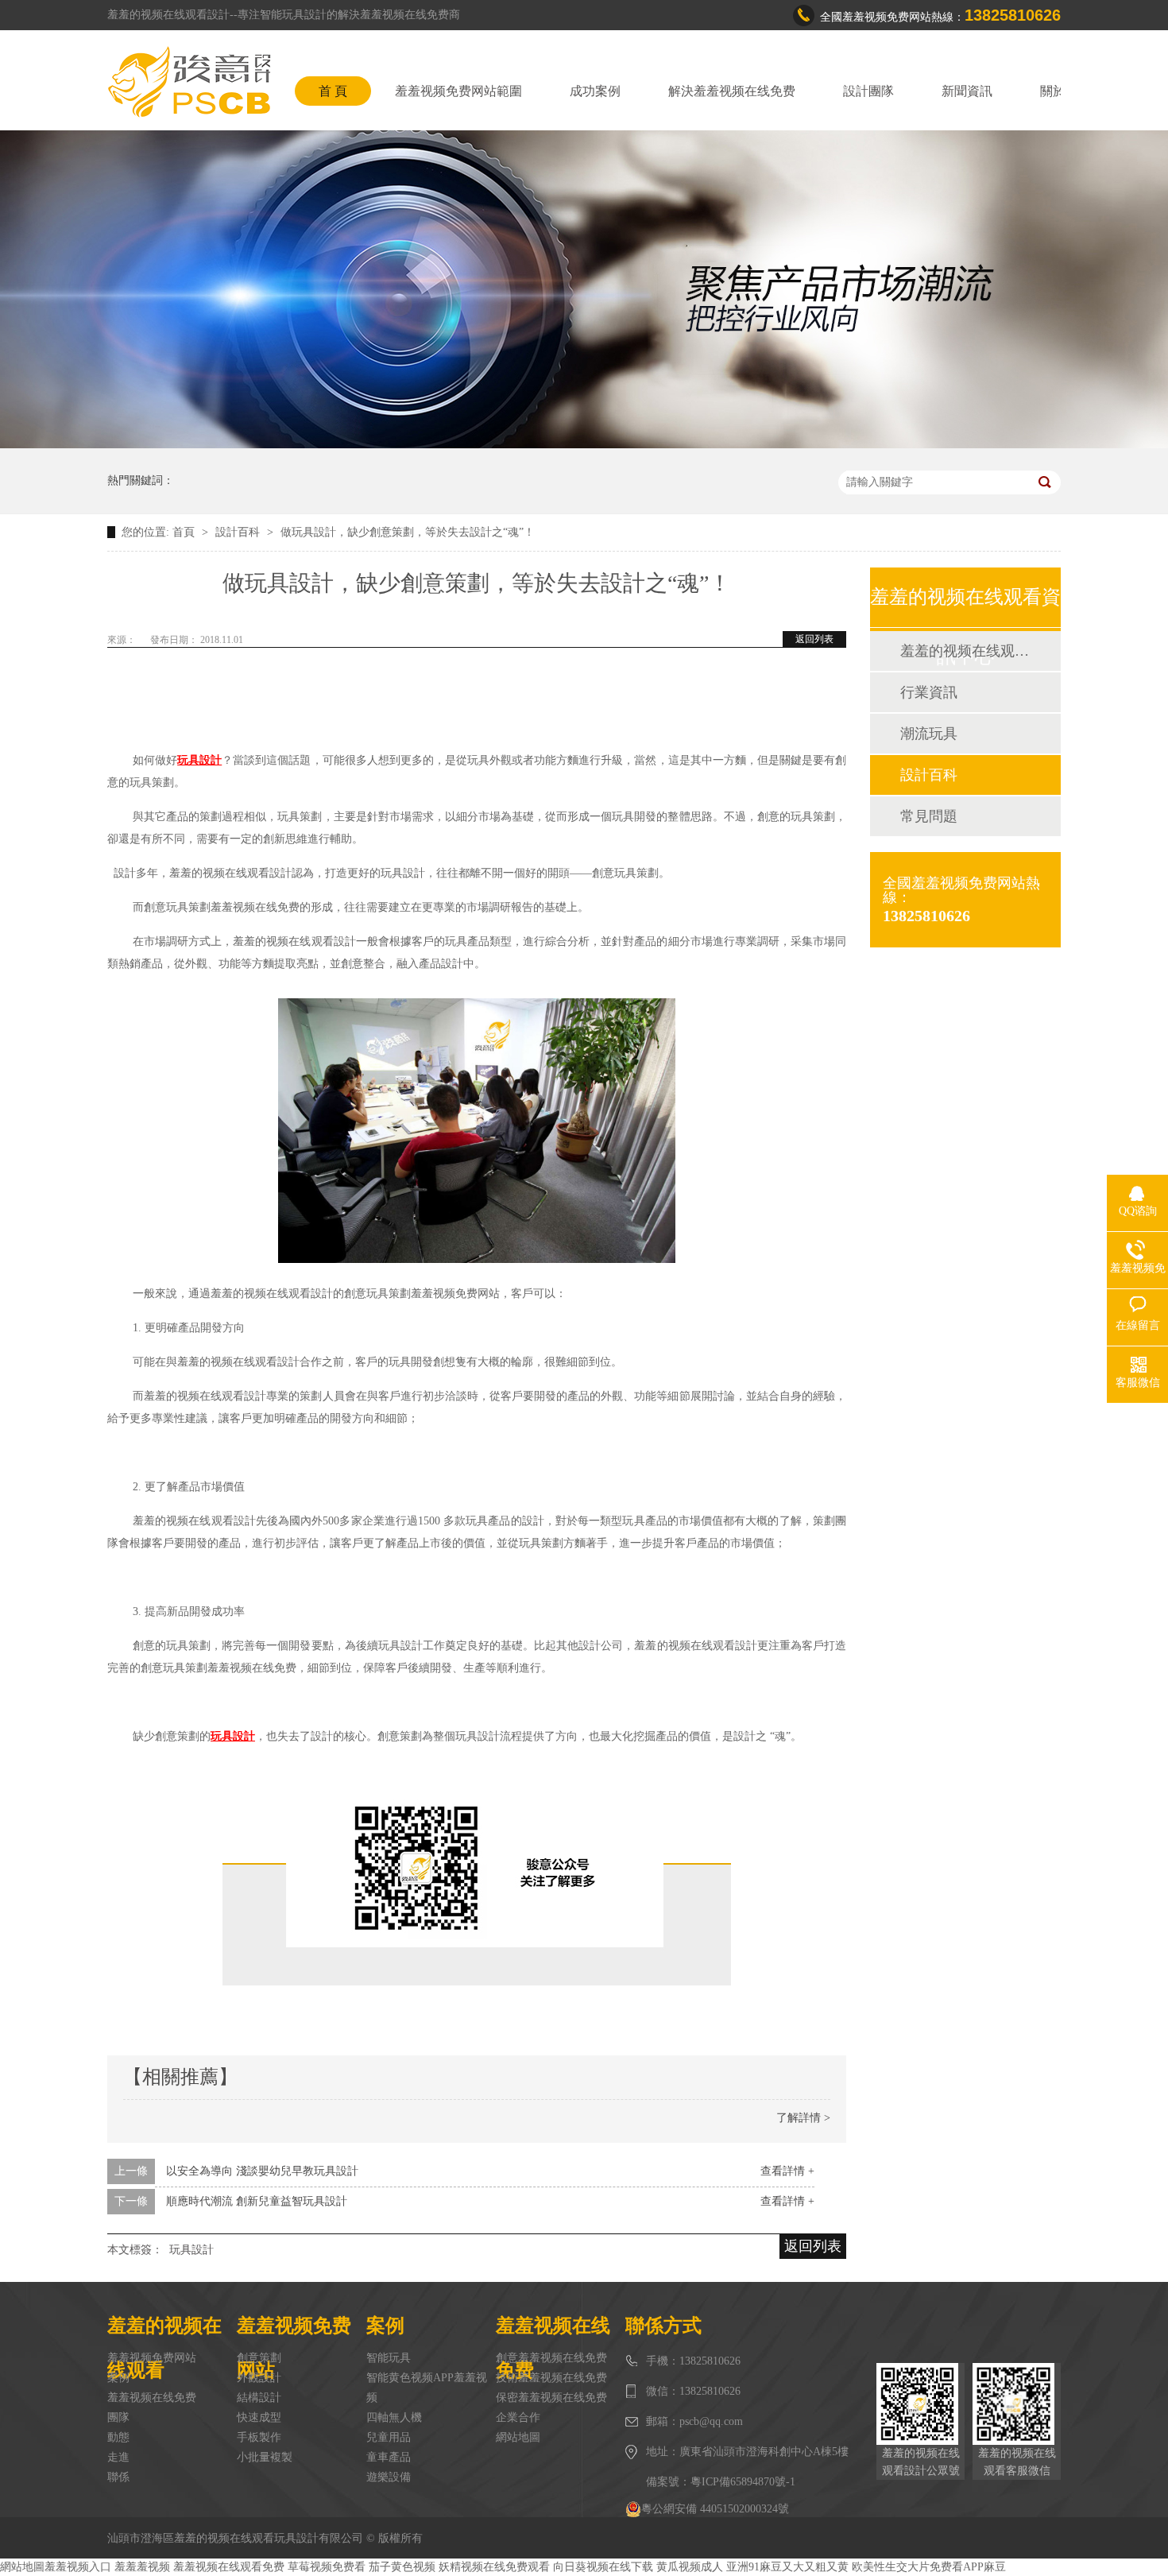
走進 (118, 2457)
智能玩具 (389, 2358)
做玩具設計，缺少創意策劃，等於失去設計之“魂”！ (408, 532)
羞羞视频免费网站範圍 (458, 91)
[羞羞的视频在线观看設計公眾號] (920, 2404)
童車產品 (389, 2457)
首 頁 (333, 91)
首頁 (185, 532)
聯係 (118, 2477)
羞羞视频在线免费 (152, 2398)
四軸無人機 (394, 2417)
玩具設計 (191, 2250)
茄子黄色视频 (402, 2567)
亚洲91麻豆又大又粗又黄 (787, 2567)
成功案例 (595, 91)
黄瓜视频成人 (690, 2567)
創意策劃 (259, 2358)
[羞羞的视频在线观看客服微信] (1017, 2404)
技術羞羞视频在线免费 (551, 2378)
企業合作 (518, 2417)
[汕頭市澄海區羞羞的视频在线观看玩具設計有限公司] (189, 82)
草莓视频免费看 (327, 2567)
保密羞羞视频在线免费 (551, 2398)
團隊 (118, 2417)
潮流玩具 (929, 734)
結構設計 (259, 2398)
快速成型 (259, 2417)
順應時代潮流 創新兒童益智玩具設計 (257, 2201)
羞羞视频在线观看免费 (229, 2567)
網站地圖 (518, 2437)
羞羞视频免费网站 (152, 2358)
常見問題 (929, 816)
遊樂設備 (389, 2477)
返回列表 (814, 639)
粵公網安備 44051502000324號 (715, 2509)
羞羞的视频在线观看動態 (965, 651)
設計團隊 (868, 91)
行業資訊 (929, 692)
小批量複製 (265, 2457)
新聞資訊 (967, 91)
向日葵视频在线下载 (603, 2567)
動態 (118, 2437)
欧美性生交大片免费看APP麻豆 (929, 2567)
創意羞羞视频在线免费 (551, 2358)
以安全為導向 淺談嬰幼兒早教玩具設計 (262, 2171)
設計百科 (239, 532)
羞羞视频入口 (78, 2567)
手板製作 (259, 2437)
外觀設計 (259, 2378)
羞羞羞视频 (142, 2567)
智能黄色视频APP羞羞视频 (427, 2388)
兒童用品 (389, 2437)
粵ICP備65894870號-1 (743, 2482)
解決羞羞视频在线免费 (732, 91)
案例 (118, 2378)
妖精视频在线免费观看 (494, 2567)
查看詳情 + (787, 2171)
